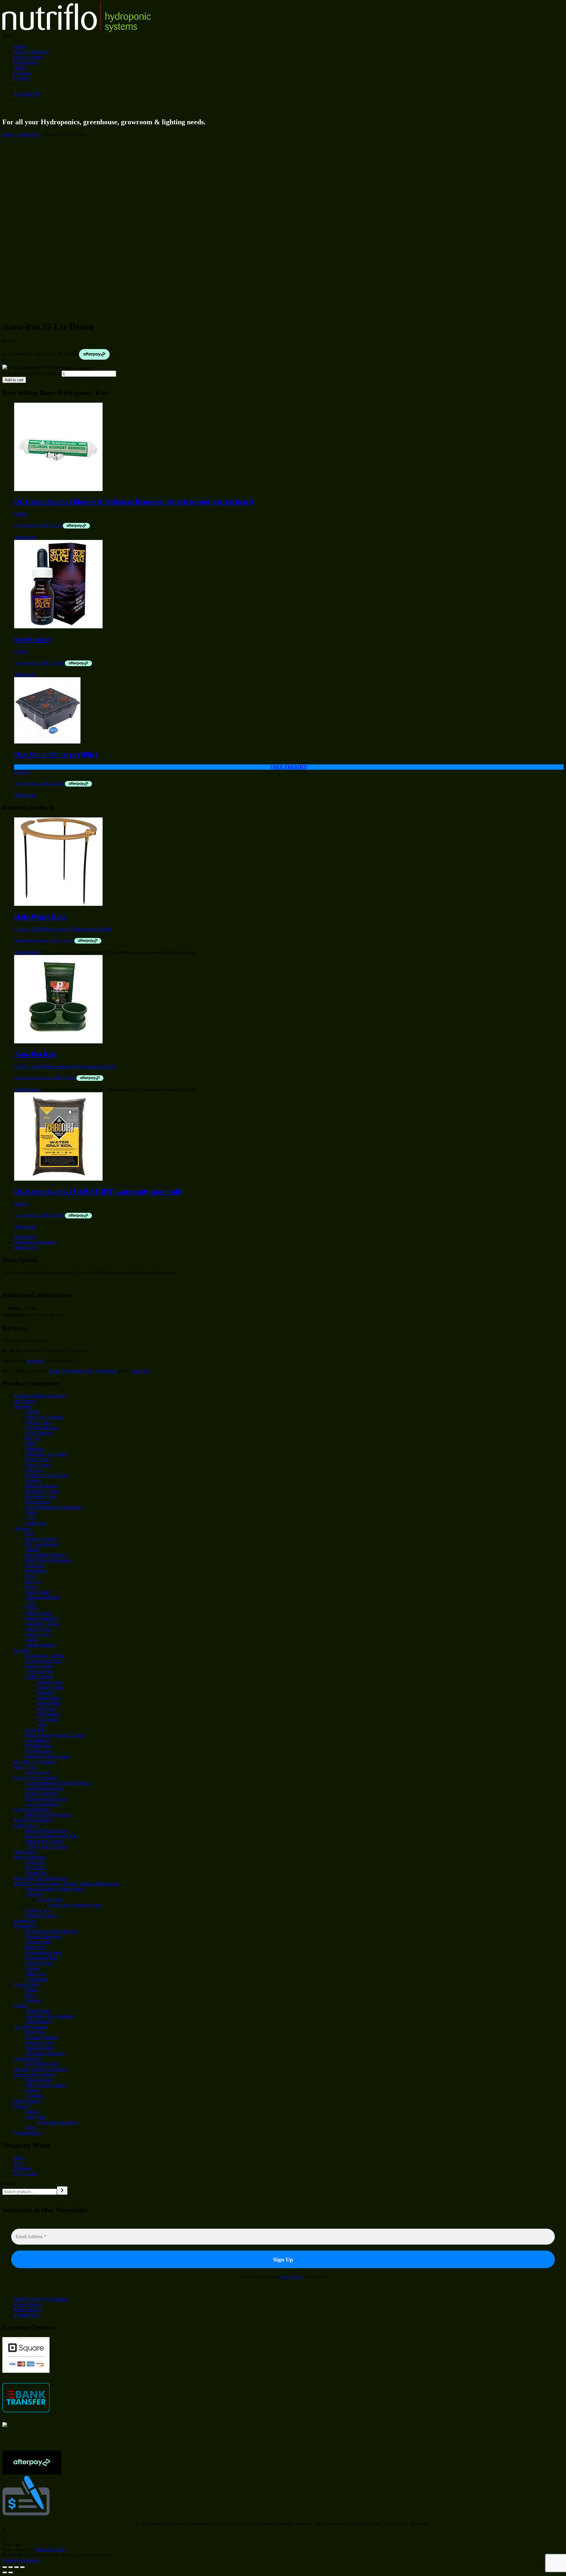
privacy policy (292, 2277)
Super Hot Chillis (42, 2064)
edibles (32, 2112)
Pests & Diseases (30, 1857)
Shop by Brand (28, 57)
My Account (26, 2173)
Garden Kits (29, 134)
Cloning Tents (39, 1963)
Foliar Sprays (38, 1910)
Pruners (33, 2090)
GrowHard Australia (45, 1417)
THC (31, 1518)
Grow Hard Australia (46, 1555)
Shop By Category (32, 52)
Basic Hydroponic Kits (71, 1371)
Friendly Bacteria (42, 1915)
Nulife (32, 1512)
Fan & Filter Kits (42, 1793)
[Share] (17, 2567)
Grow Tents (25, 1767)
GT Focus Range (42, 1428)
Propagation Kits (42, 1958)
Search (9, 2183)
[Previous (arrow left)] (5, 2572)
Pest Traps (36, 1868)
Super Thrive (38, 1634)
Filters (32, 1990)
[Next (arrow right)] (11, 2572)
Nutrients (23, 1406)
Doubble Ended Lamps (48, 1756)
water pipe (36, 2117)
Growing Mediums (32, 1809)
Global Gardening (43, 1597)
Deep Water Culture (45, 1841)
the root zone (50, 1900)
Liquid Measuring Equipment (53, 1507)
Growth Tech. (39, 1613)
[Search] (62, 2191)
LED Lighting (39, 1677)
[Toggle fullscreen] (11, 2567)
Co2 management (42, 1804)
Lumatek (46, 1693)
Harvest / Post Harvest (35, 2074)
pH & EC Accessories (35, 1762)
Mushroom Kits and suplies (40, 1396)
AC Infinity (25, 1401)
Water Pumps (38, 2011)
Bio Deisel (36, 1571)
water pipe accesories (57, 2122)
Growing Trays (40, 2043)
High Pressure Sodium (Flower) (56, 1735)
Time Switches (40, 1672)
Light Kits (35, 1730)
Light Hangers (39, 1666)
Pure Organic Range (33, 1820)
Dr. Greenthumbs (42, 1544)
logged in (36, 1361)
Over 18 (22, 2106)
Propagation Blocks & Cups (52, 1931)
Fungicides (36, 1873)
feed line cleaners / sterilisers (41, 2069)
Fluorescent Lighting (45, 1656)
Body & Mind (27, 2101)
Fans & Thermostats (45, 1788)
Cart (18, 2163)
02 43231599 (27, 94)
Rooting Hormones (44, 1937)
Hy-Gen (34, 1438)
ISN (30, 1534)
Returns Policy (28, 2310)
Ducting (33, 2000)
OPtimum (35, 1449)
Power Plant (49, 1703)
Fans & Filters (27, 1984)
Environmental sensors (47, 1799)
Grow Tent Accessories (36, 1778)
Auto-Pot (141, 1371)
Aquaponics (25, 1852)
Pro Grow (47, 1709)
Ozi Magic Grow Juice (47, 1475)
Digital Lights (39, 1746)
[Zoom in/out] (5, 2567)
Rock (31, 1587)
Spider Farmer (51, 1687)
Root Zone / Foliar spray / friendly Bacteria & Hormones (67, 1884)
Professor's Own (41, 1497)
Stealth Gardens (41, 1645)
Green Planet (38, 1459)
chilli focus (36, 1523)
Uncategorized (28, 2133)
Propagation (25, 1926)
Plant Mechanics (41, 1539)
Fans (30, 1995)
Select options (27, 952)
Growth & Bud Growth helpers (55, 1889)
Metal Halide (38, 1740)
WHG (32, 1608)
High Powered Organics (48, 1560)
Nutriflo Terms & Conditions (41, 2299)
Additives (35, 1894)
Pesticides (35, 1862)
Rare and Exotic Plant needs (40, 1878)
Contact (21, 78)
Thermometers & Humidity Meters (58, 1783)
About (20, 68)
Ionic (31, 1444)
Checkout (23, 2168)
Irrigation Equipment (45, 2053)
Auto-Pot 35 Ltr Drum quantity (31, 373)
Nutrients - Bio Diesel (46, 1454)
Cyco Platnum (39, 1433)
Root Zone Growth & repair (76, 1905)
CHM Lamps (38, 1751)
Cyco (31, 1576)
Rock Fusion (38, 1502)
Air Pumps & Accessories (50, 2016)
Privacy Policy (28, 2304)
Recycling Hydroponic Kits (52, 1836)
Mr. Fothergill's (28, 2059)
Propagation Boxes (44, 1953)
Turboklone (37, 1979)
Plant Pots (35, 2032)
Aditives (22, 1528)
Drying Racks (39, 2080)
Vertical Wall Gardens (46, 1847)
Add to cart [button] (25, 537)
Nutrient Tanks (40, 2048)
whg (42, 1725)
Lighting (22, 1650)
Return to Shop (50, 2550)
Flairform (35, 1565)
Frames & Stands (42, 2037)
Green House (38, 1422)
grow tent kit (38, 1772)
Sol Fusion (48, 1719)
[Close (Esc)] (22, 2567)
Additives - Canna (43, 1624)
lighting (33, 1968)
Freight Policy (27, 2315)
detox (31, 2128)
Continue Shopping (20, 2560)
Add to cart (14, 380)
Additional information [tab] (35, 1242)
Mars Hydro (49, 1698)
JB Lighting (49, 1714)
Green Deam (38, 1465)
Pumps (20, 2006)
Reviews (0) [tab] (25, 1247)
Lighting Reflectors (44, 1661)
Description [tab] (25, 1237)
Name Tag (36, 1974)
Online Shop (26, 62)
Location (22, 73)
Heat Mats (36, 1947)
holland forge (50, 1682)
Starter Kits (25, 1921)
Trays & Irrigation (31, 2027)
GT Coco (35, 1470)
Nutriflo (33, 1481)
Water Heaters (39, 2021)
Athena (33, 1412)
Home (20, 46)
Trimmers (35, 2096)
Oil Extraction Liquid (46, 2085)
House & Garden (42, 1486)
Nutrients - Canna (42, 1491)
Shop (19, 2158)
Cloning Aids (38, 1942)
